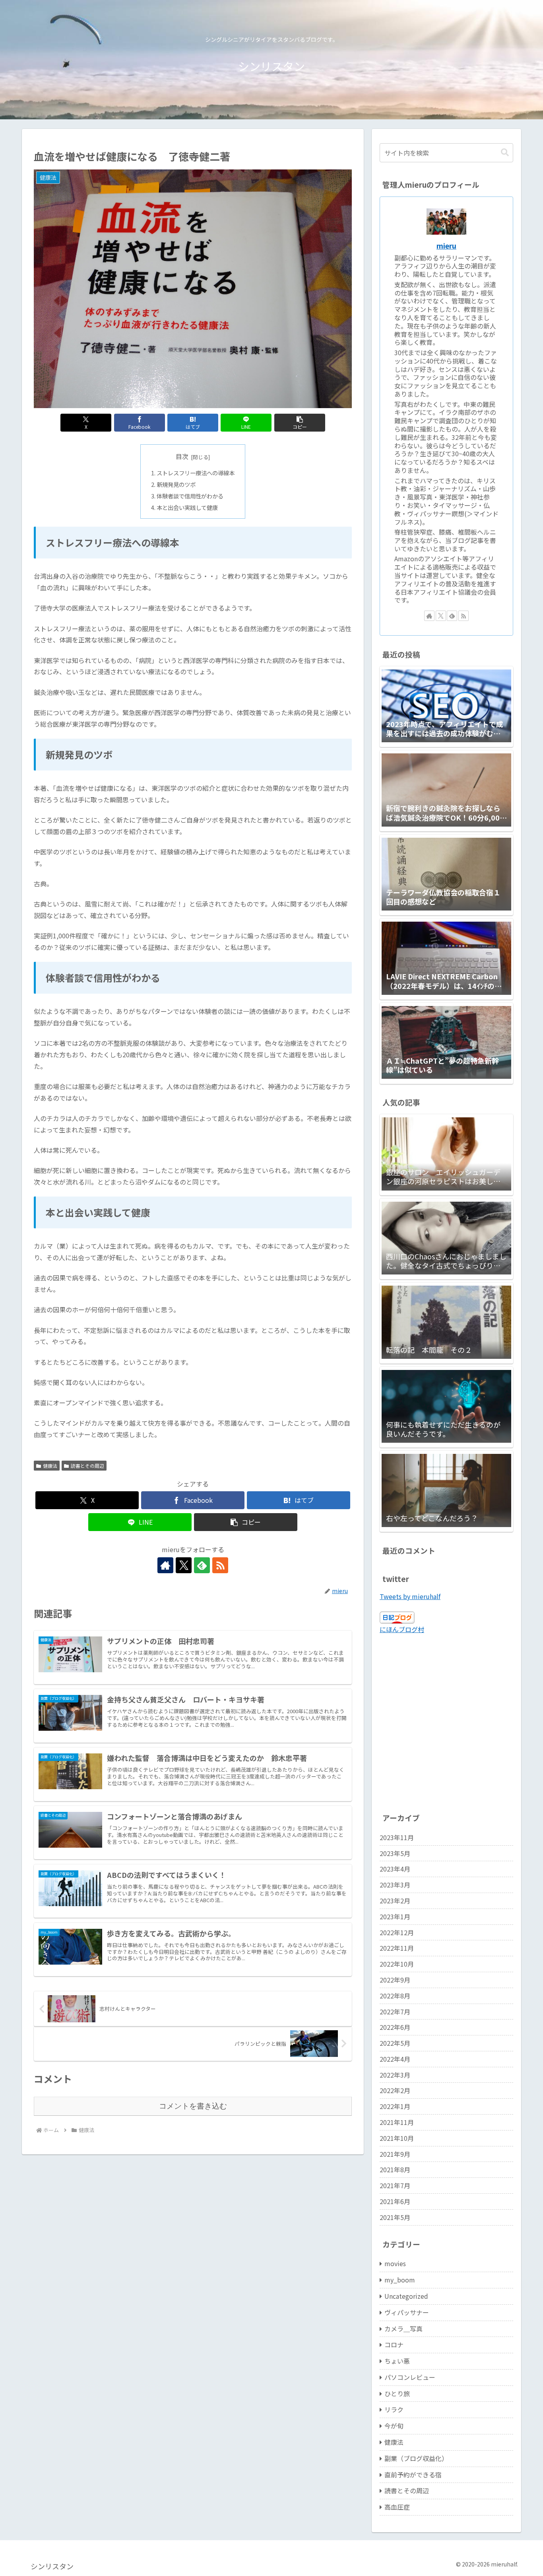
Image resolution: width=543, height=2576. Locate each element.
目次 (182, 456)
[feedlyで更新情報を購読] (202, 1565)
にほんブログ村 (402, 1629)
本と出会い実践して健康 (187, 507)
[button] (300, 423)
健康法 (50, 1466)
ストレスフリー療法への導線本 (196, 473)
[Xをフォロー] (184, 1565)
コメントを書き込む (193, 2106)
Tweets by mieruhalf (410, 1596)
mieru (446, 246)
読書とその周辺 (87, 1466)
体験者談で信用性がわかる (190, 496)
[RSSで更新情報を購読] (220, 1565)
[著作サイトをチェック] (165, 1565)
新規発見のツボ (176, 484)
